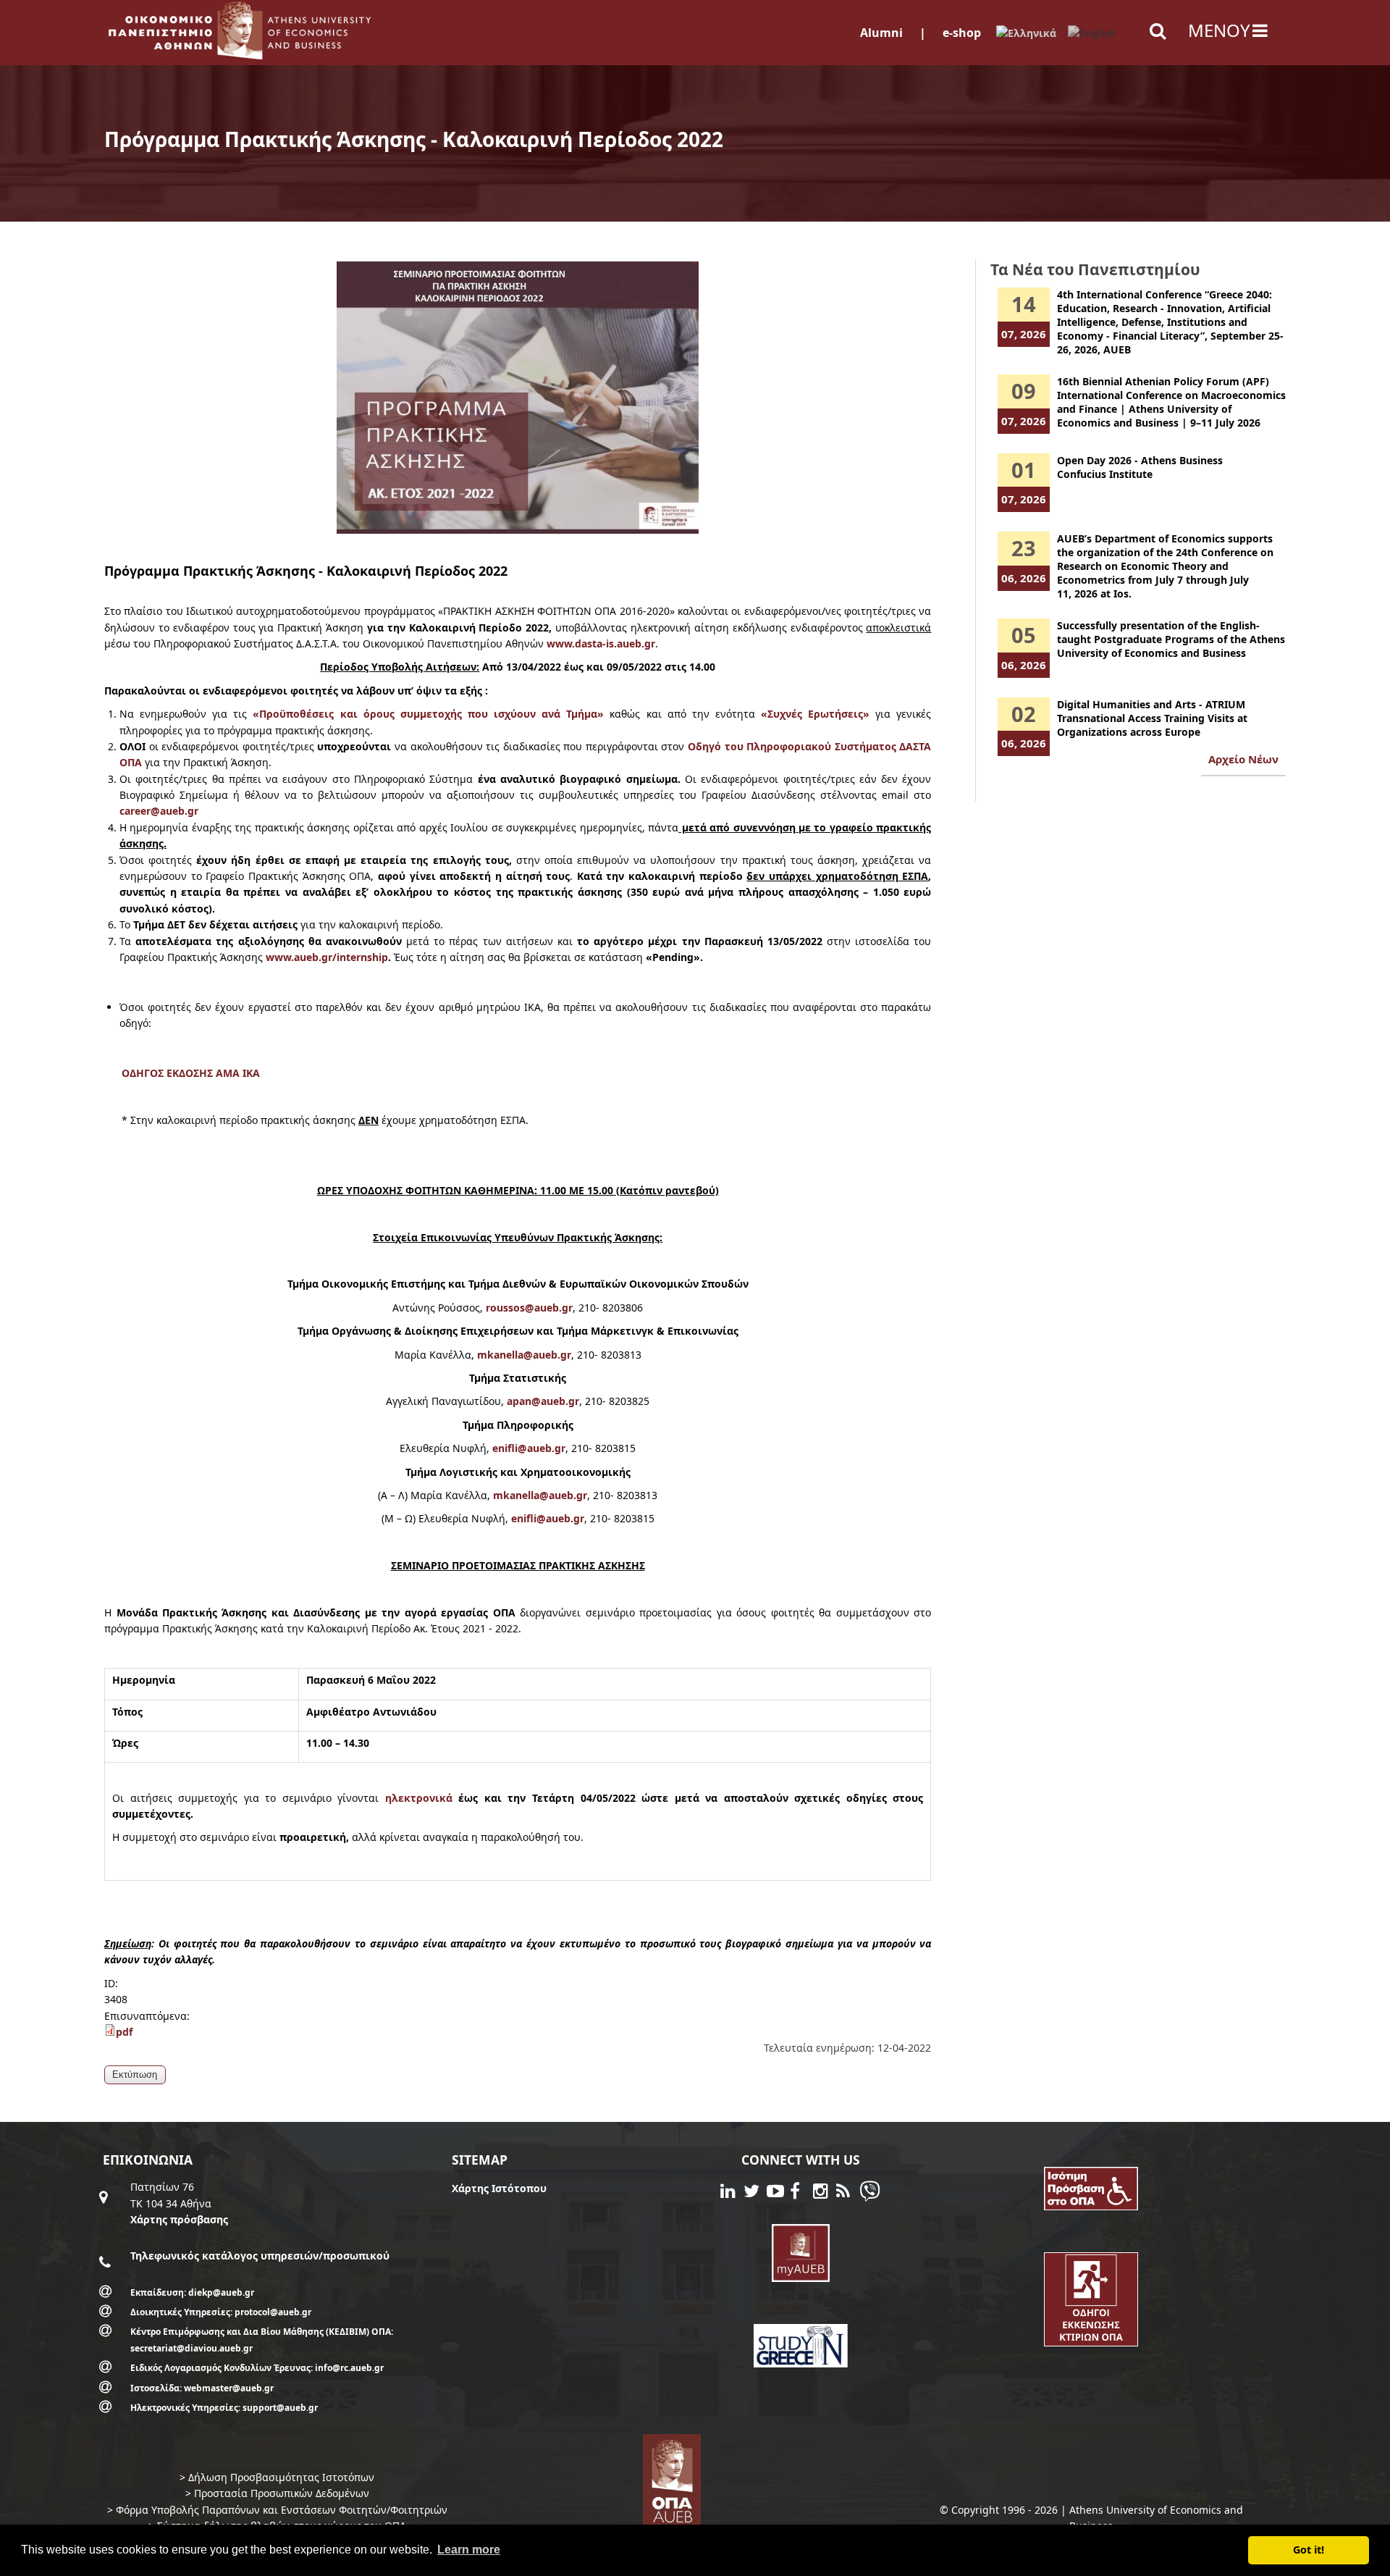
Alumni (881, 33)
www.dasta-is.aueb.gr (601, 643)
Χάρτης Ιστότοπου (499, 2188)
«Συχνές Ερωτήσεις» (815, 714)
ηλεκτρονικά (419, 1798)
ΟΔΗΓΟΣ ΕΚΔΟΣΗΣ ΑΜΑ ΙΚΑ (191, 1073)
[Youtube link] (778, 2193)
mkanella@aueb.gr (524, 1355)
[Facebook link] (801, 2193)
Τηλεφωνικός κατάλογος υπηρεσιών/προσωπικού (260, 2256)
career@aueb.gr (159, 811)
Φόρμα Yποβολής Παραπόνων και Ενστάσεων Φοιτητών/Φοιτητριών (282, 2510)
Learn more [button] (469, 2550)
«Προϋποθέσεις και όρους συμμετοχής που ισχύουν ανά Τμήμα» (428, 714)
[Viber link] (870, 2198)
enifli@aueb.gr (529, 1448)
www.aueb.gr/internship (327, 957)
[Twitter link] (755, 2193)
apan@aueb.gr (543, 1401)
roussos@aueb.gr (529, 1308)
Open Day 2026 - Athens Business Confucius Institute (1140, 467)
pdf (124, 2032)
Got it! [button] (1309, 2550)
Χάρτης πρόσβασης (179, 2219)
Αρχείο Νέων (1243, 759)
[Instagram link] (825, 2193)
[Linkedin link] (732, 2193)
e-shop (962, 33)
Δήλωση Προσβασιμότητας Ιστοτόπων (281, 2477)
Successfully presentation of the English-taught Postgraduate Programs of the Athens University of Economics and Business (1171, 639)
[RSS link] (848, 2193)
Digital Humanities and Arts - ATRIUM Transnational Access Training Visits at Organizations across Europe (1152, 718)
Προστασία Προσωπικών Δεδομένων (282, 2493)
